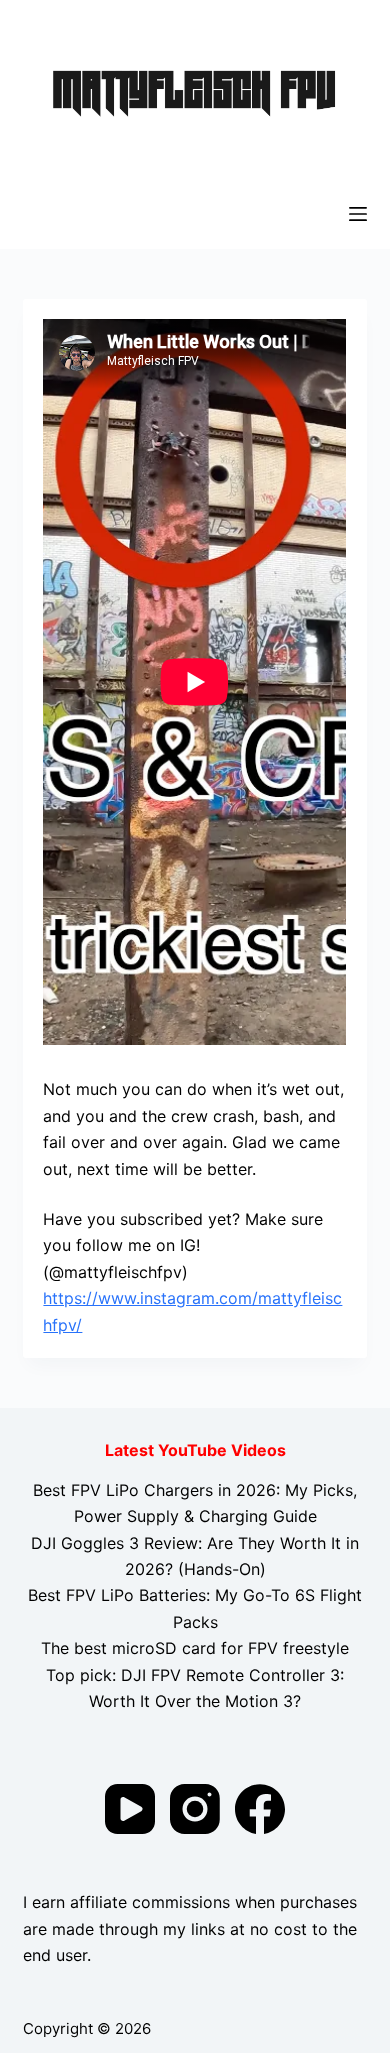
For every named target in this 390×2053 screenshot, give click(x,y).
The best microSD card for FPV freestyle (195, 1648)
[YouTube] (130, 1809)
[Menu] (358, 214)
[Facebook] (260, 1809)
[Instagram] (195, 1809)
